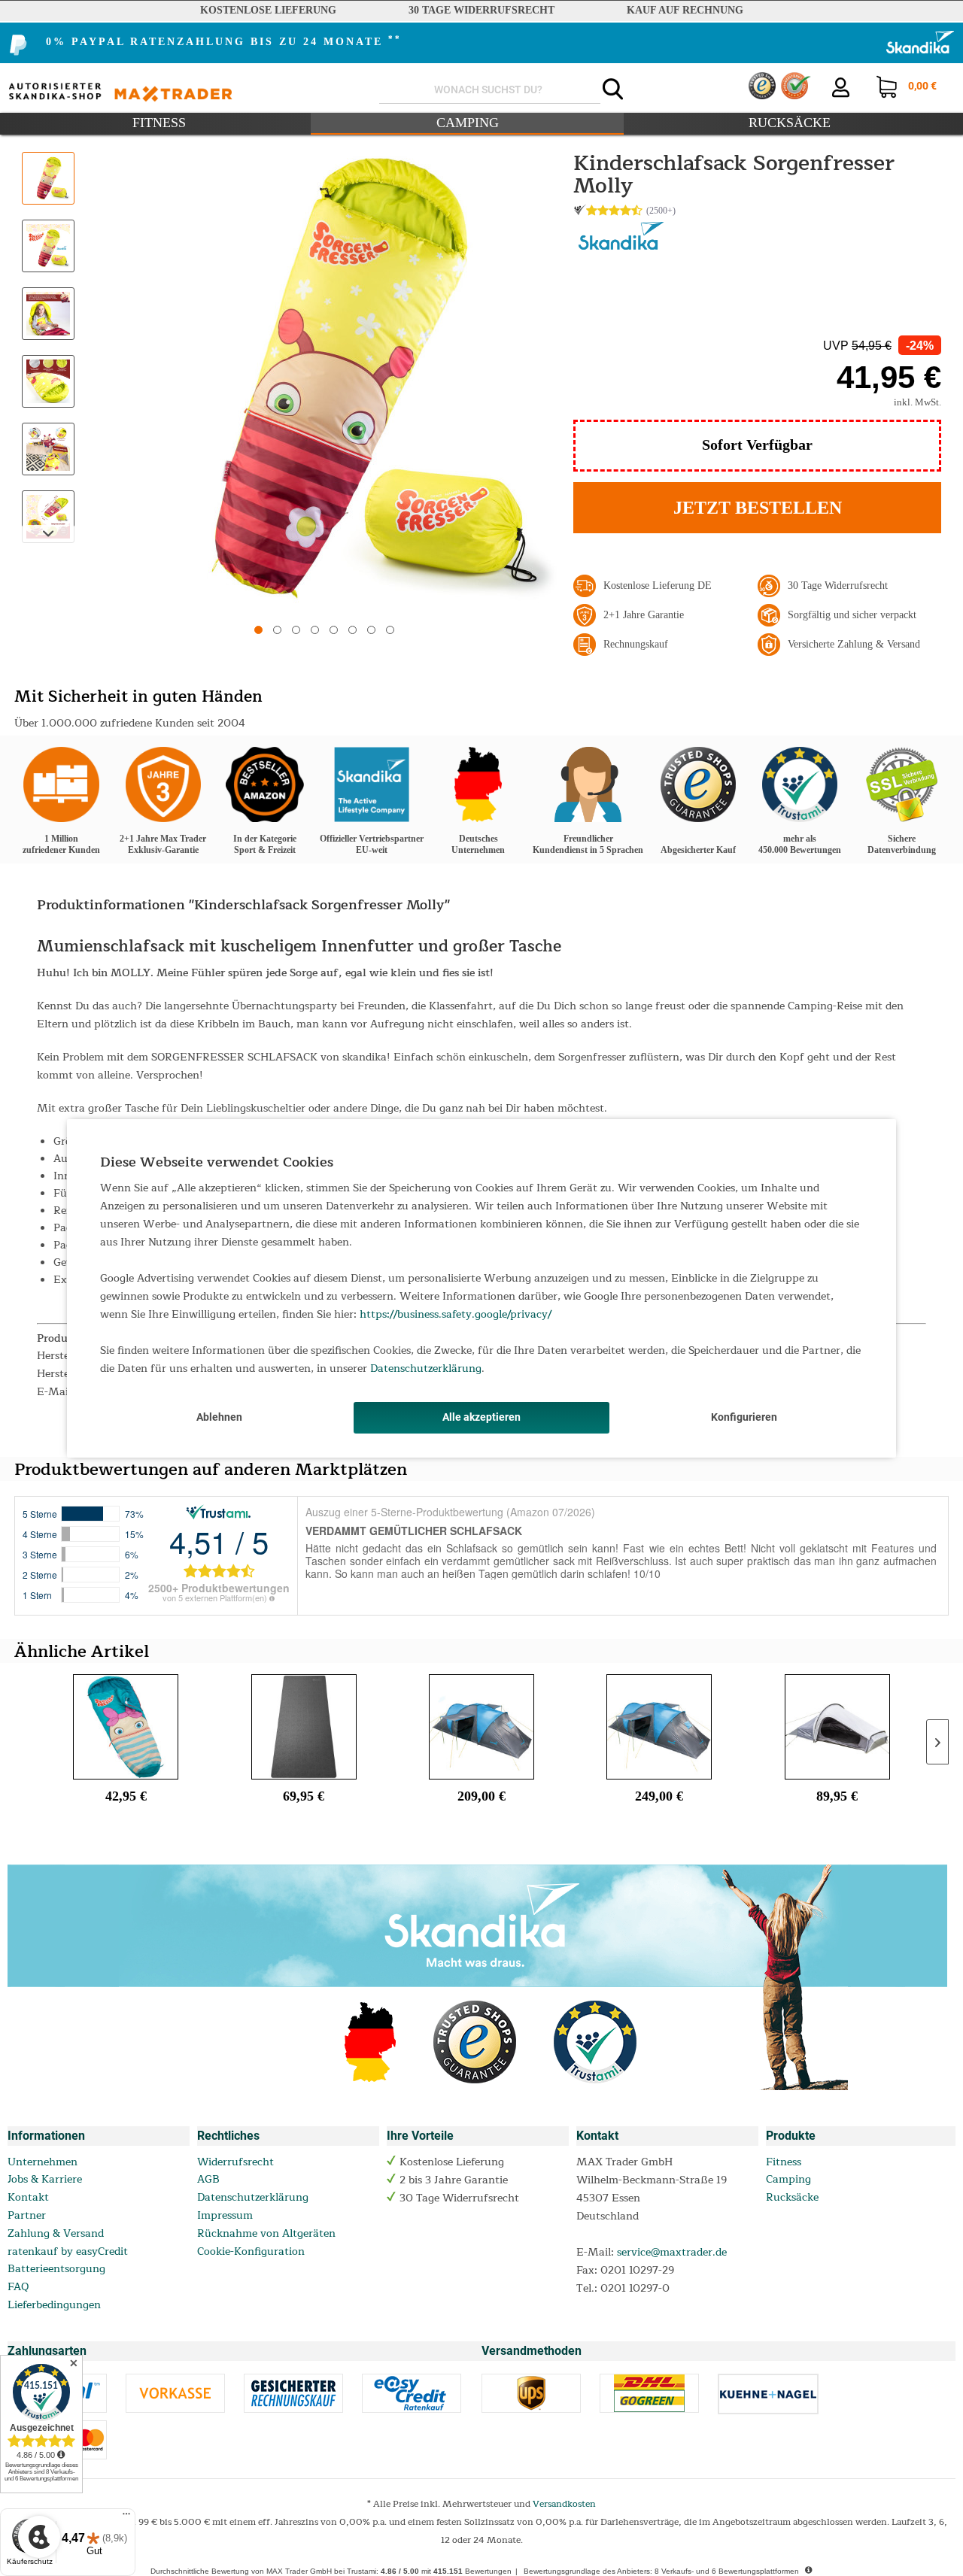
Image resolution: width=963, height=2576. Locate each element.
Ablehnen (219, 1417)
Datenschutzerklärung (426, 1368)
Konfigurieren (744, 1417)
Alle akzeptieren (481, 1417)
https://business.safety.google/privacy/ (456, 1314)
